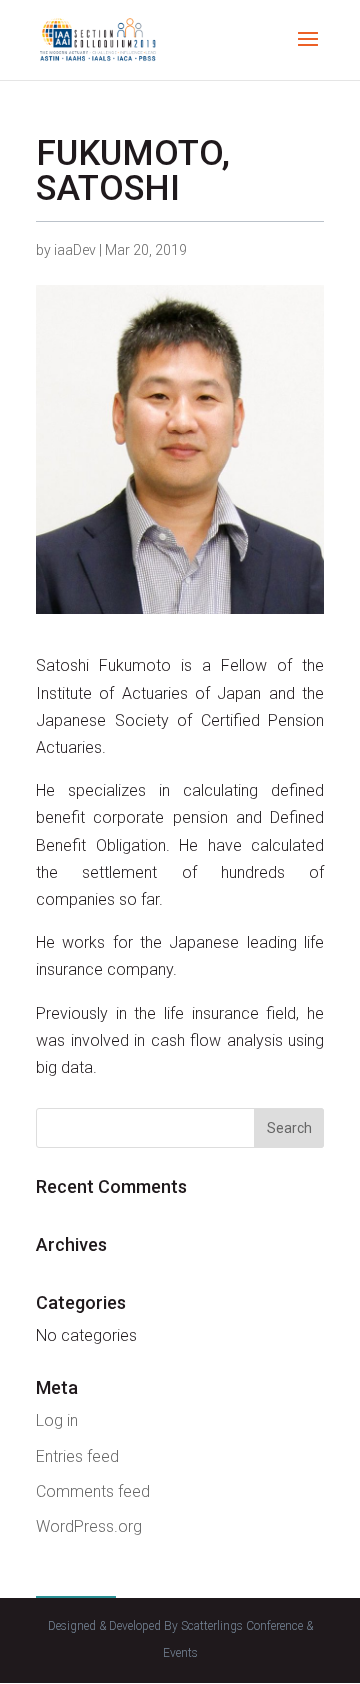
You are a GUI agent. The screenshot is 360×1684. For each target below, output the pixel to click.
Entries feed (77, 1456)
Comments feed (93, 1491)
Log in (57, 1420)
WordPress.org (89, 1526)
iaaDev (75, 250)
